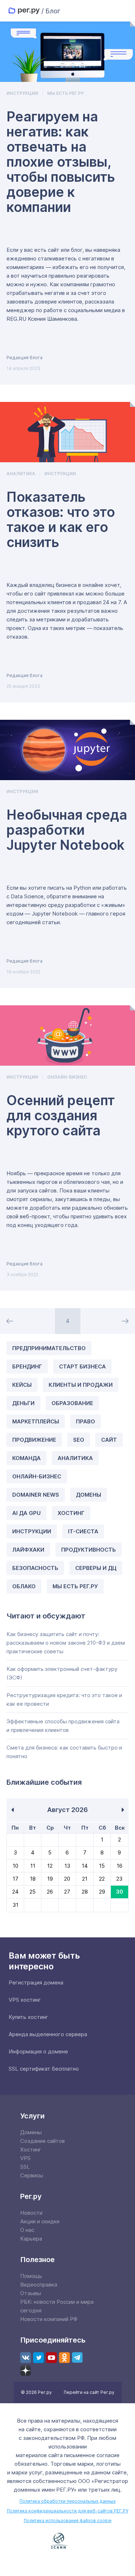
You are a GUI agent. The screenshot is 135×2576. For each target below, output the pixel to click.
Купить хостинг (28, 2017)
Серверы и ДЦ (96, 1568)
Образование (72, 1403)
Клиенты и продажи (81, 1385)
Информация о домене (38, 2051)
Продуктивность (89, 1550)
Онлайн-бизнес (67, 1077)
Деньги (23, 1403)
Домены (89, 1495)
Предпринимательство (49, 1348)
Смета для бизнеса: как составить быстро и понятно (64, 1752)
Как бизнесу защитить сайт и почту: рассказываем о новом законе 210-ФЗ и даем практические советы (66, 1643)
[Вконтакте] (26, 2358)
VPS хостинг (25, 2000)
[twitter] (39, 2358)
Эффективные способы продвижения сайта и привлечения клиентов (63, 1726)
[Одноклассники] (64, 2358)
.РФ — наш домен (27, 2541)
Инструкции (22, 93)
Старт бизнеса (82, 1366)
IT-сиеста (83, 1531)
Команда (26, 1458)
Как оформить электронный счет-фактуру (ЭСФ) (62, 1673)
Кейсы (22, 1385)
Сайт (109, 1440)
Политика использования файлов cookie (68, 2521)
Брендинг (27, 1366)
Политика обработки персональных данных (67, 2501)
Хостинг (71, 1513)
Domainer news (36, 1495)
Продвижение (34, 1440)
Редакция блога (24, 358)
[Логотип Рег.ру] (24, 11)
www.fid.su (68, 2561)
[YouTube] (51, 2358)
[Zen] (26, 2371)
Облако (24, 1586)
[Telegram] (77, 2358)
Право (85, 1421)
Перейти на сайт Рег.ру (89, 2392)
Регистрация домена (36, 1982)
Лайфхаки (28, 1550)
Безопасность (35, 1568)
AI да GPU (26, 1513)
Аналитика (21, 474)
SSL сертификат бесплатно (44, 2069)
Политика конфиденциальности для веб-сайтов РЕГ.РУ (67, 2511)
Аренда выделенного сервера (48, 2034)
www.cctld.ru (100, 2540)
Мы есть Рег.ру (66, 93)
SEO (79, 1440)
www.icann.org (59, 2541)
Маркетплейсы (36, 1421)
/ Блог (51, 11)
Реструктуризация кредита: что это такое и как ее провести (64, 1699)
